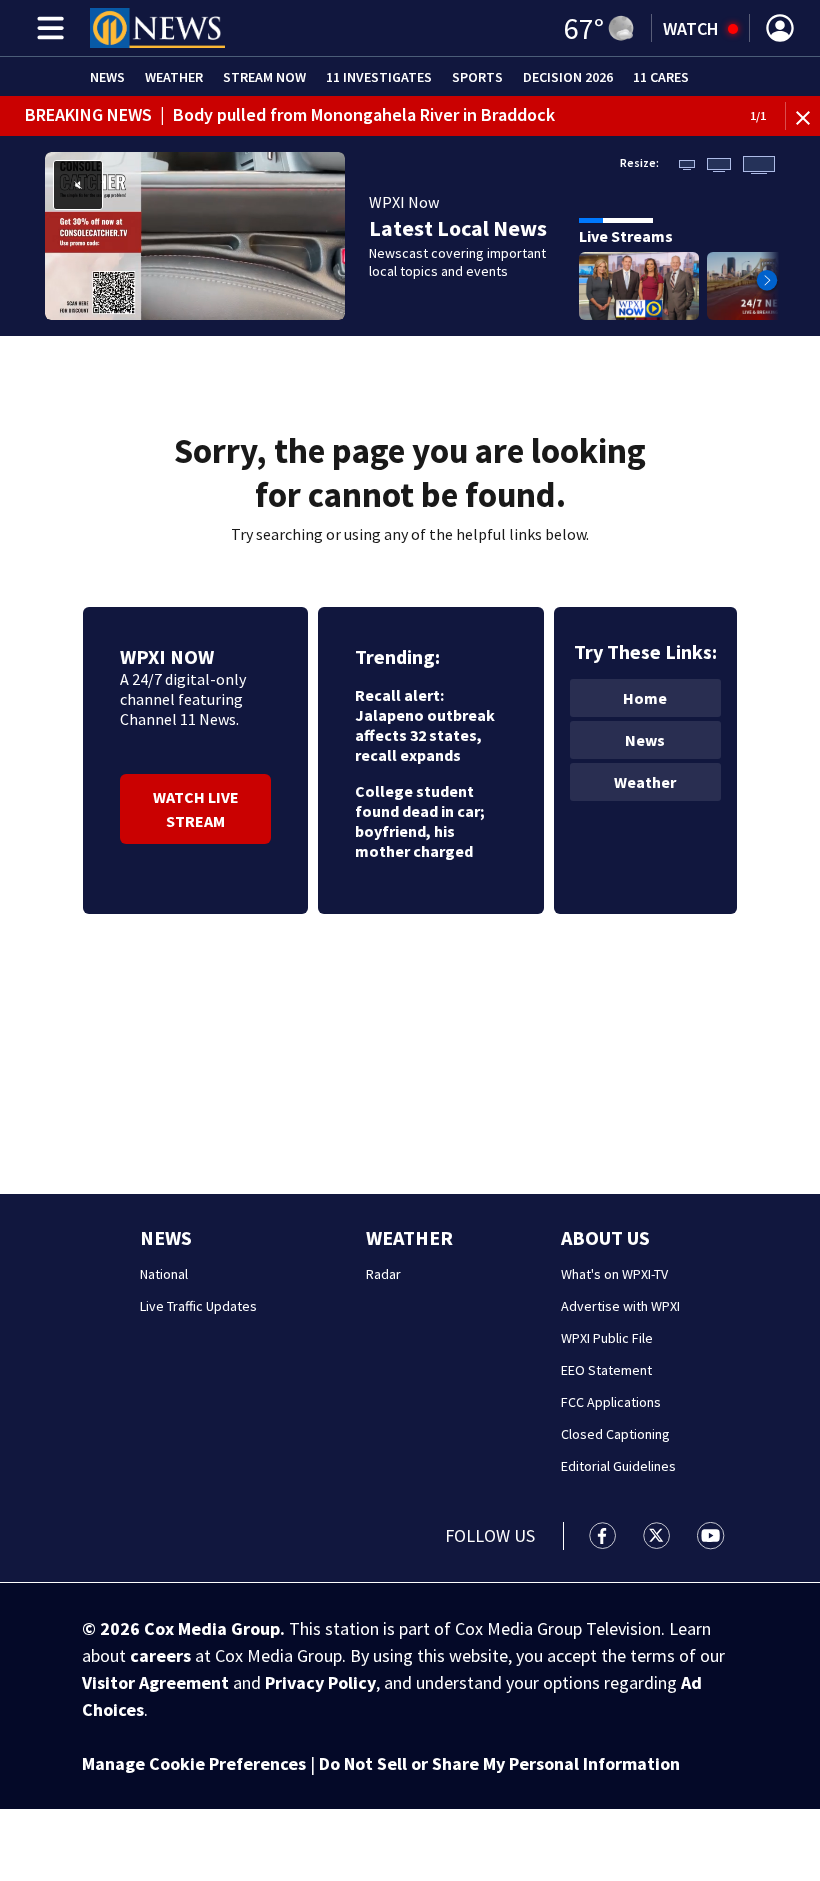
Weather (174, 77)
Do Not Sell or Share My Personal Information (499, 1763)
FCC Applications (611, 1402)
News (107, 77)
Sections (47, 28)
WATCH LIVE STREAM (196, 809)
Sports (477, 77)
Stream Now (264, 77)
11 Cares (661, 77)
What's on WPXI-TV (614, 1274)
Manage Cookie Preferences (194, 1763)
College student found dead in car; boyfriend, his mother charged (420, 821)
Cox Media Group (212, 1628)
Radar (383, 1274)
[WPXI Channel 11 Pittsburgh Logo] (157, 28)
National (164, 1274)
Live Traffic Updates (198, 1306)
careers (160, 1655)
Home (645, 698)
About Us (605, 1237)
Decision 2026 (568, 77)
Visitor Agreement (155, 1682)
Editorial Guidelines (618, 1466)
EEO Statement (606, 1370)
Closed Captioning (615, 1434)
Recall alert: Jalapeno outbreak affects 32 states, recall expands (425, 725)
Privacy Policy (320, 1682)
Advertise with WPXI (620, 1306)
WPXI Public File (607, 1338)
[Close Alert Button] (805, 116)
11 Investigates (379, 77)
